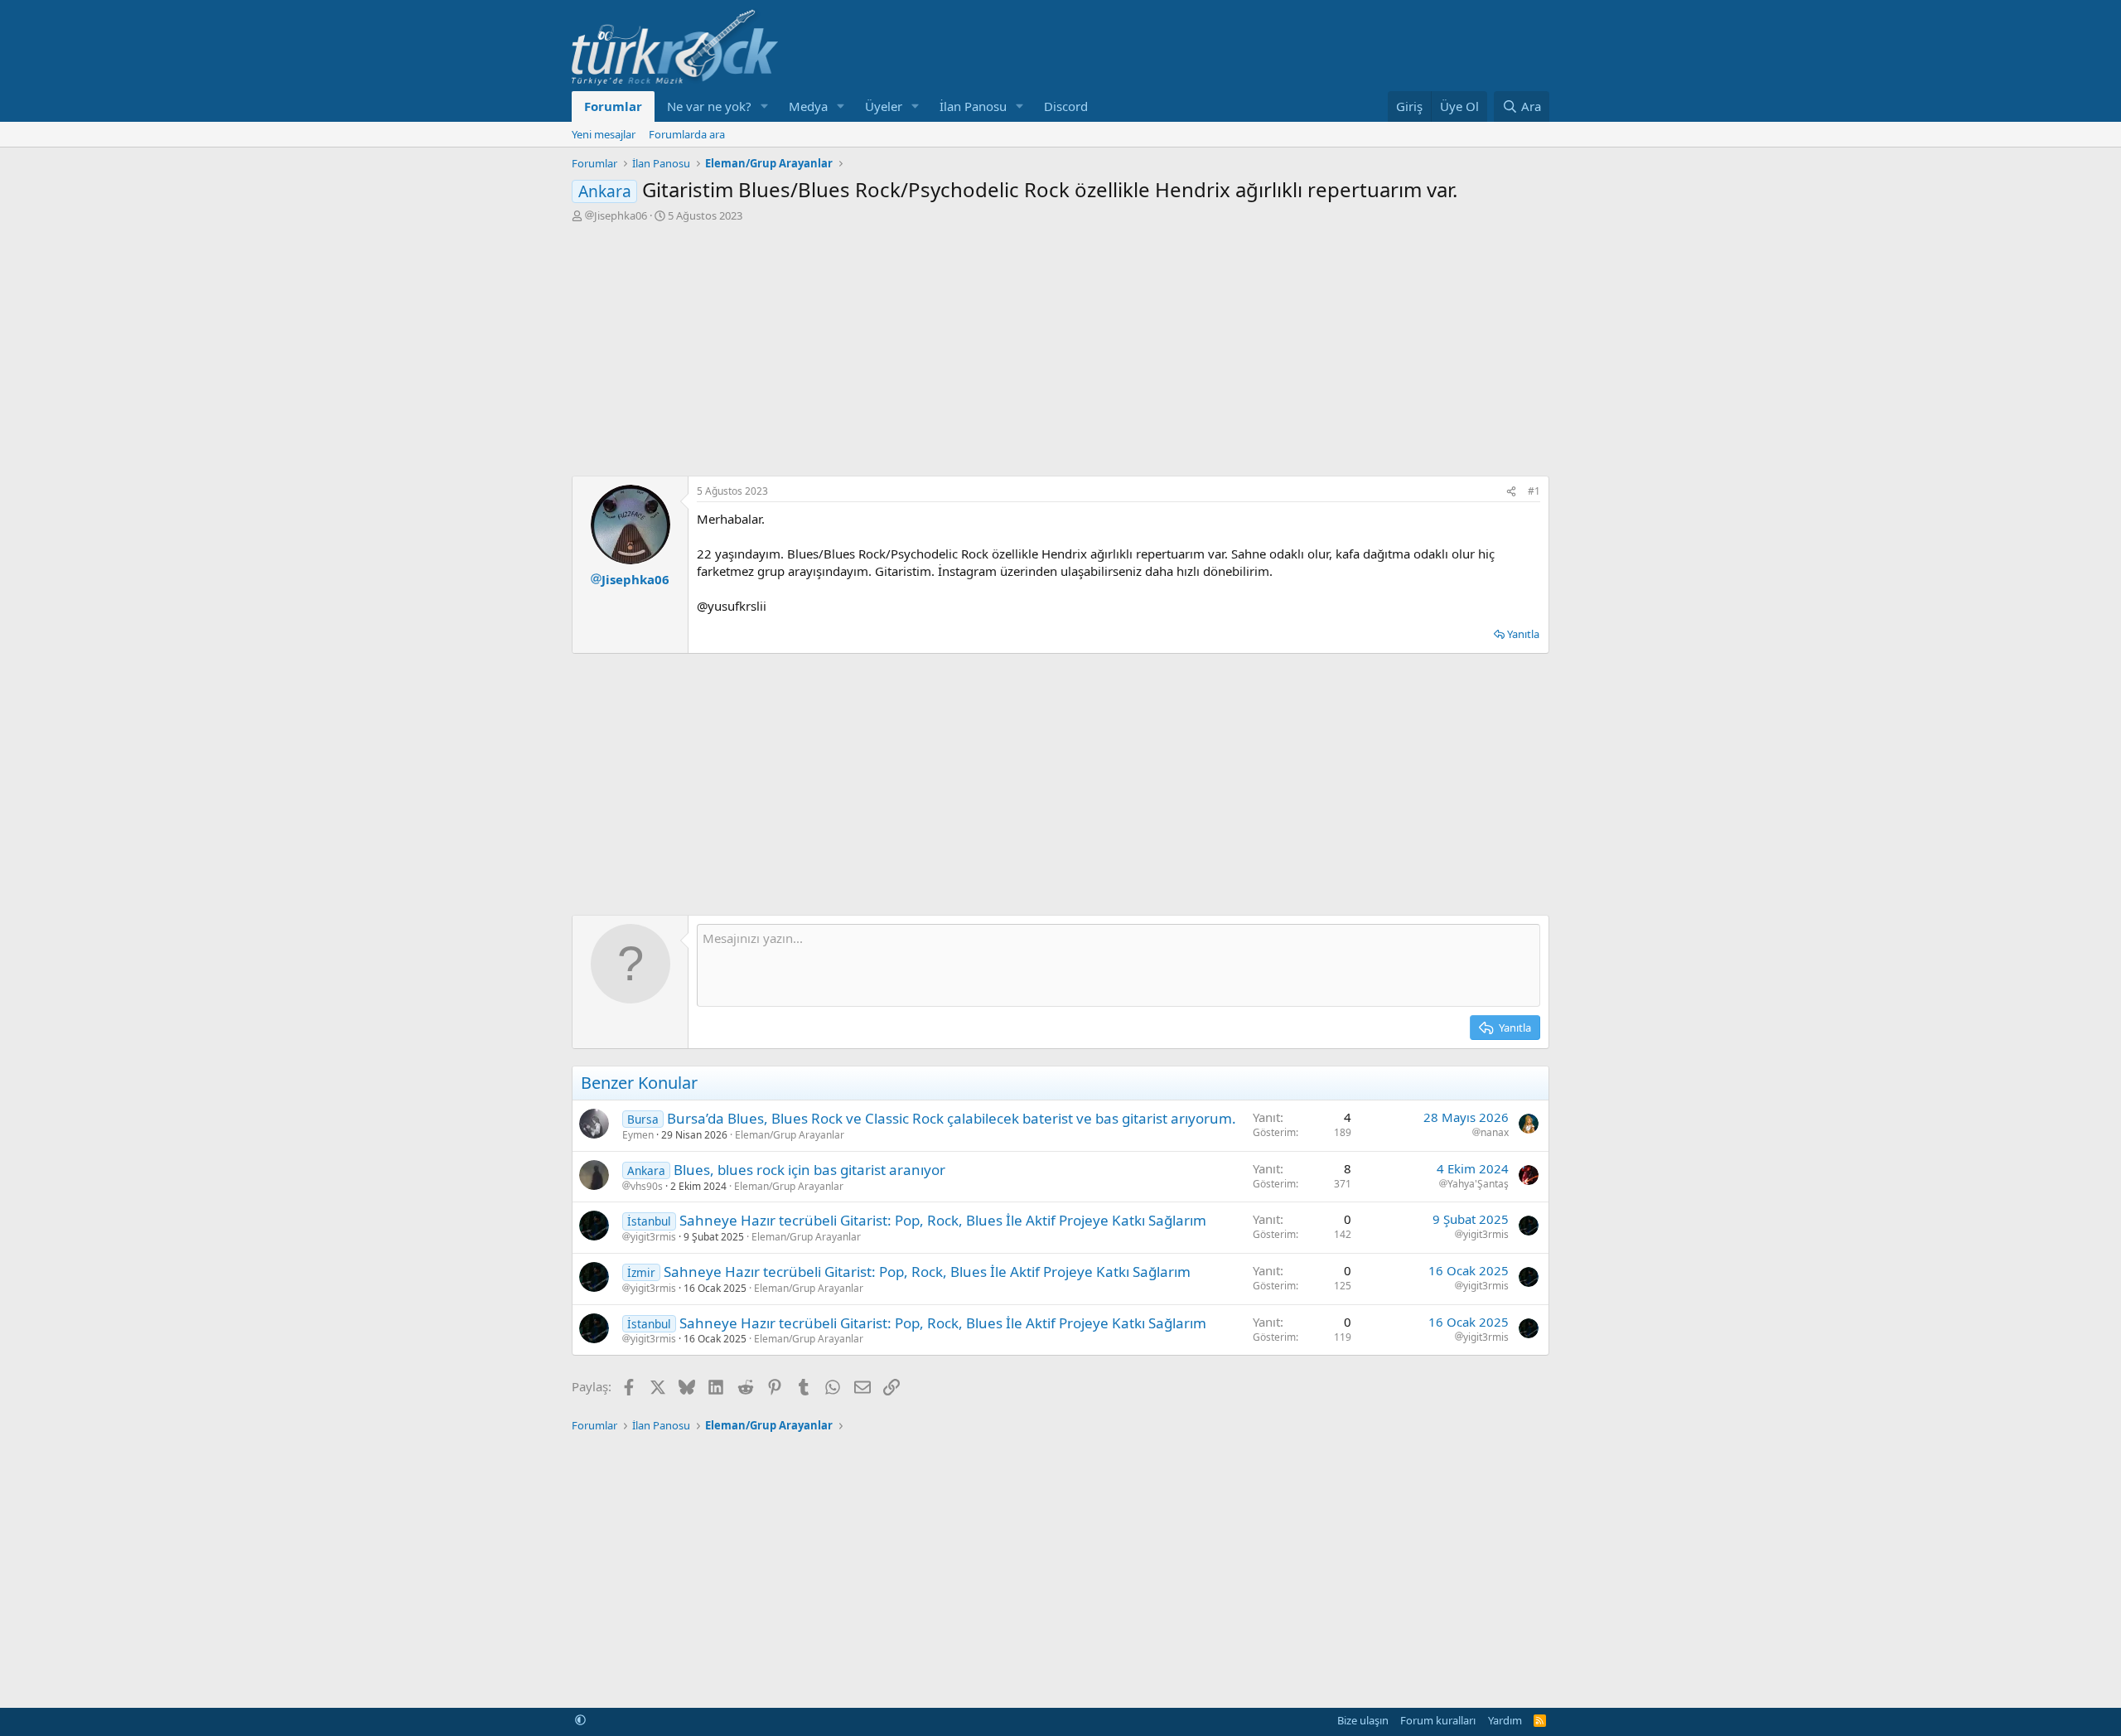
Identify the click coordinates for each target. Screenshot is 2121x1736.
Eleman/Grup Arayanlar (790, 1135)
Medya (808, 106)
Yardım (1505, 1720)
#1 (1534, 491)
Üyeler (884, 106)
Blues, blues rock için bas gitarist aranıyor (809, 1170)
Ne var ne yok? (709, 106)
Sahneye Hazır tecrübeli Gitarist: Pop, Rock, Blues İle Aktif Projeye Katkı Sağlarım (943, 1220)
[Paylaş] (1511, 492)
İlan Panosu (973, 106)
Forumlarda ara (687, 134)
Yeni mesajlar (604, 134)
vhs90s (647, 1187)
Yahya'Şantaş (1478, 1184)
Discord (1066, 106)
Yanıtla (1523, 634)
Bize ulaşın (1363, 1720)
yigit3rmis (653, 1237)
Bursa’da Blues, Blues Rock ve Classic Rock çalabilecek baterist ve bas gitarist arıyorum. (952, 1118)
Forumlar (613, 106)
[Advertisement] (1060, 347)
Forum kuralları (1438, 1720)
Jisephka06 (621, 215)
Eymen (638, 1135)
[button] (765, 106)
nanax (1495, 1133)
